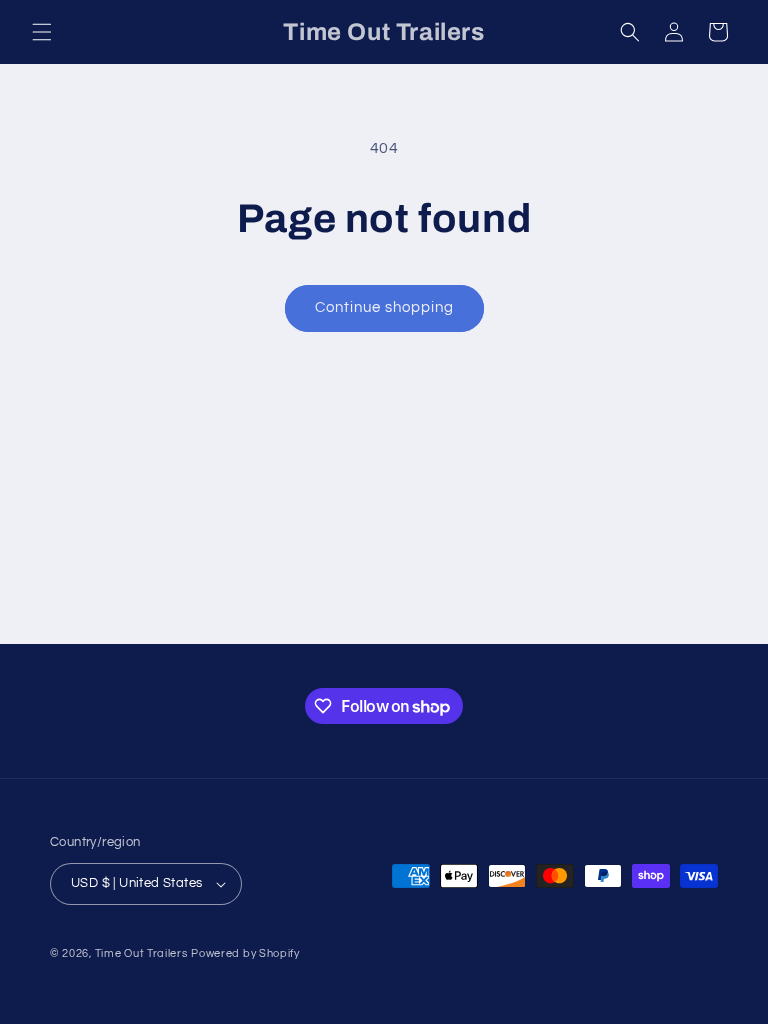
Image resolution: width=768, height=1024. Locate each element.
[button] (42, 32)
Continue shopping (384, 307)
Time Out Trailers (141, 953)
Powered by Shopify (245, 953)
